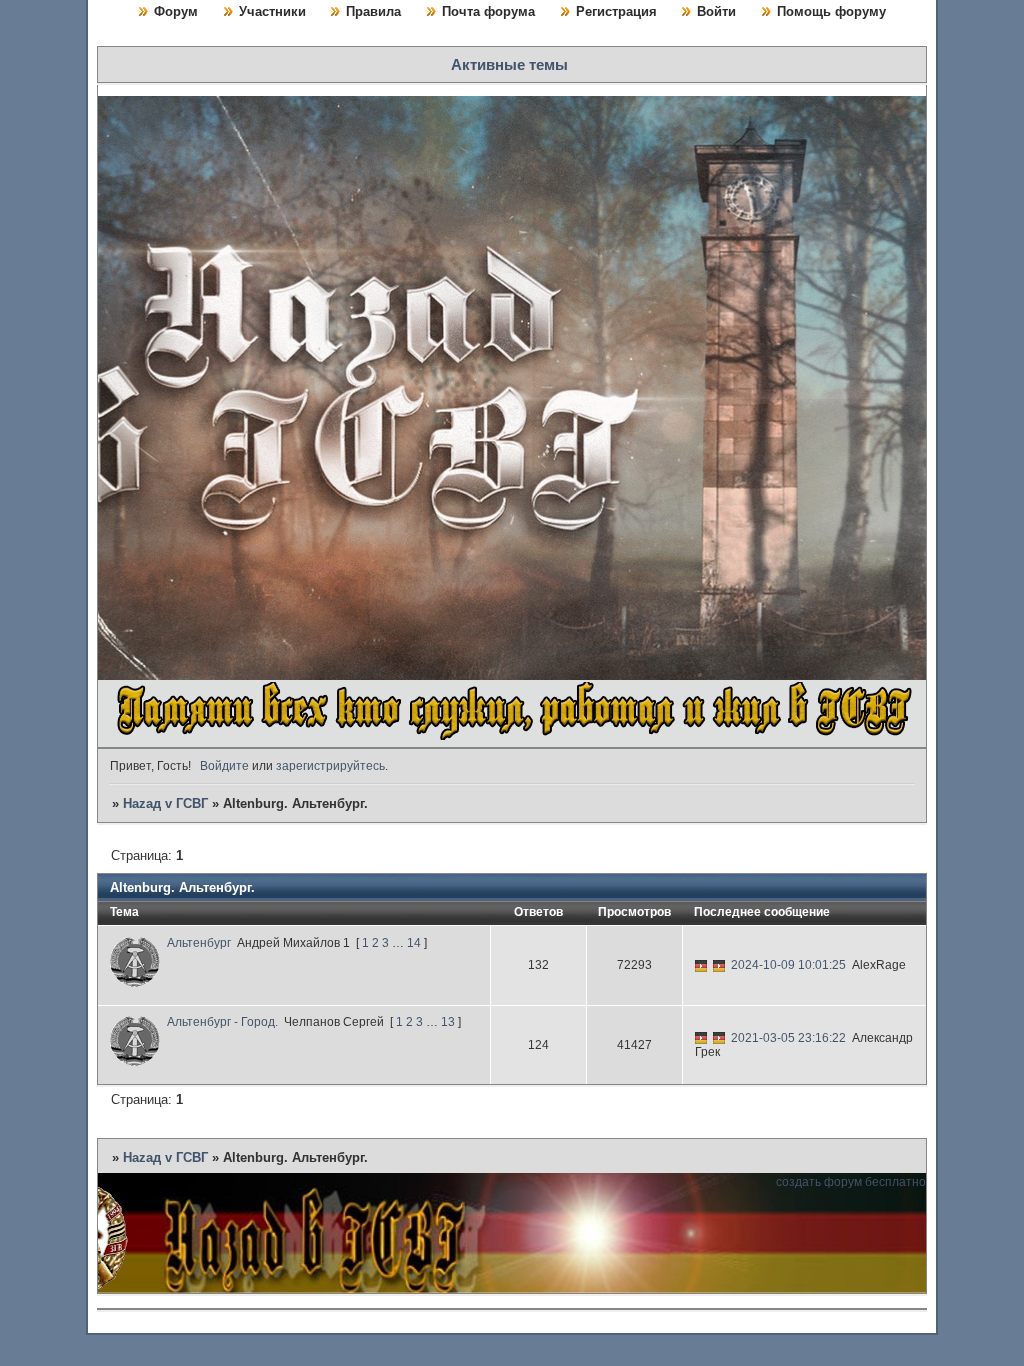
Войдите (224, 766)
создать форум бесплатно (851, 1182)
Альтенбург (199, 943)
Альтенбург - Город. (222, 1022)
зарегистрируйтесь (330, 766)
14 (414, 943)
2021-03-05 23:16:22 (788, 1038)
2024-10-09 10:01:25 (788, 965)
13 (448, 1022)
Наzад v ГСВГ (165, 803)
